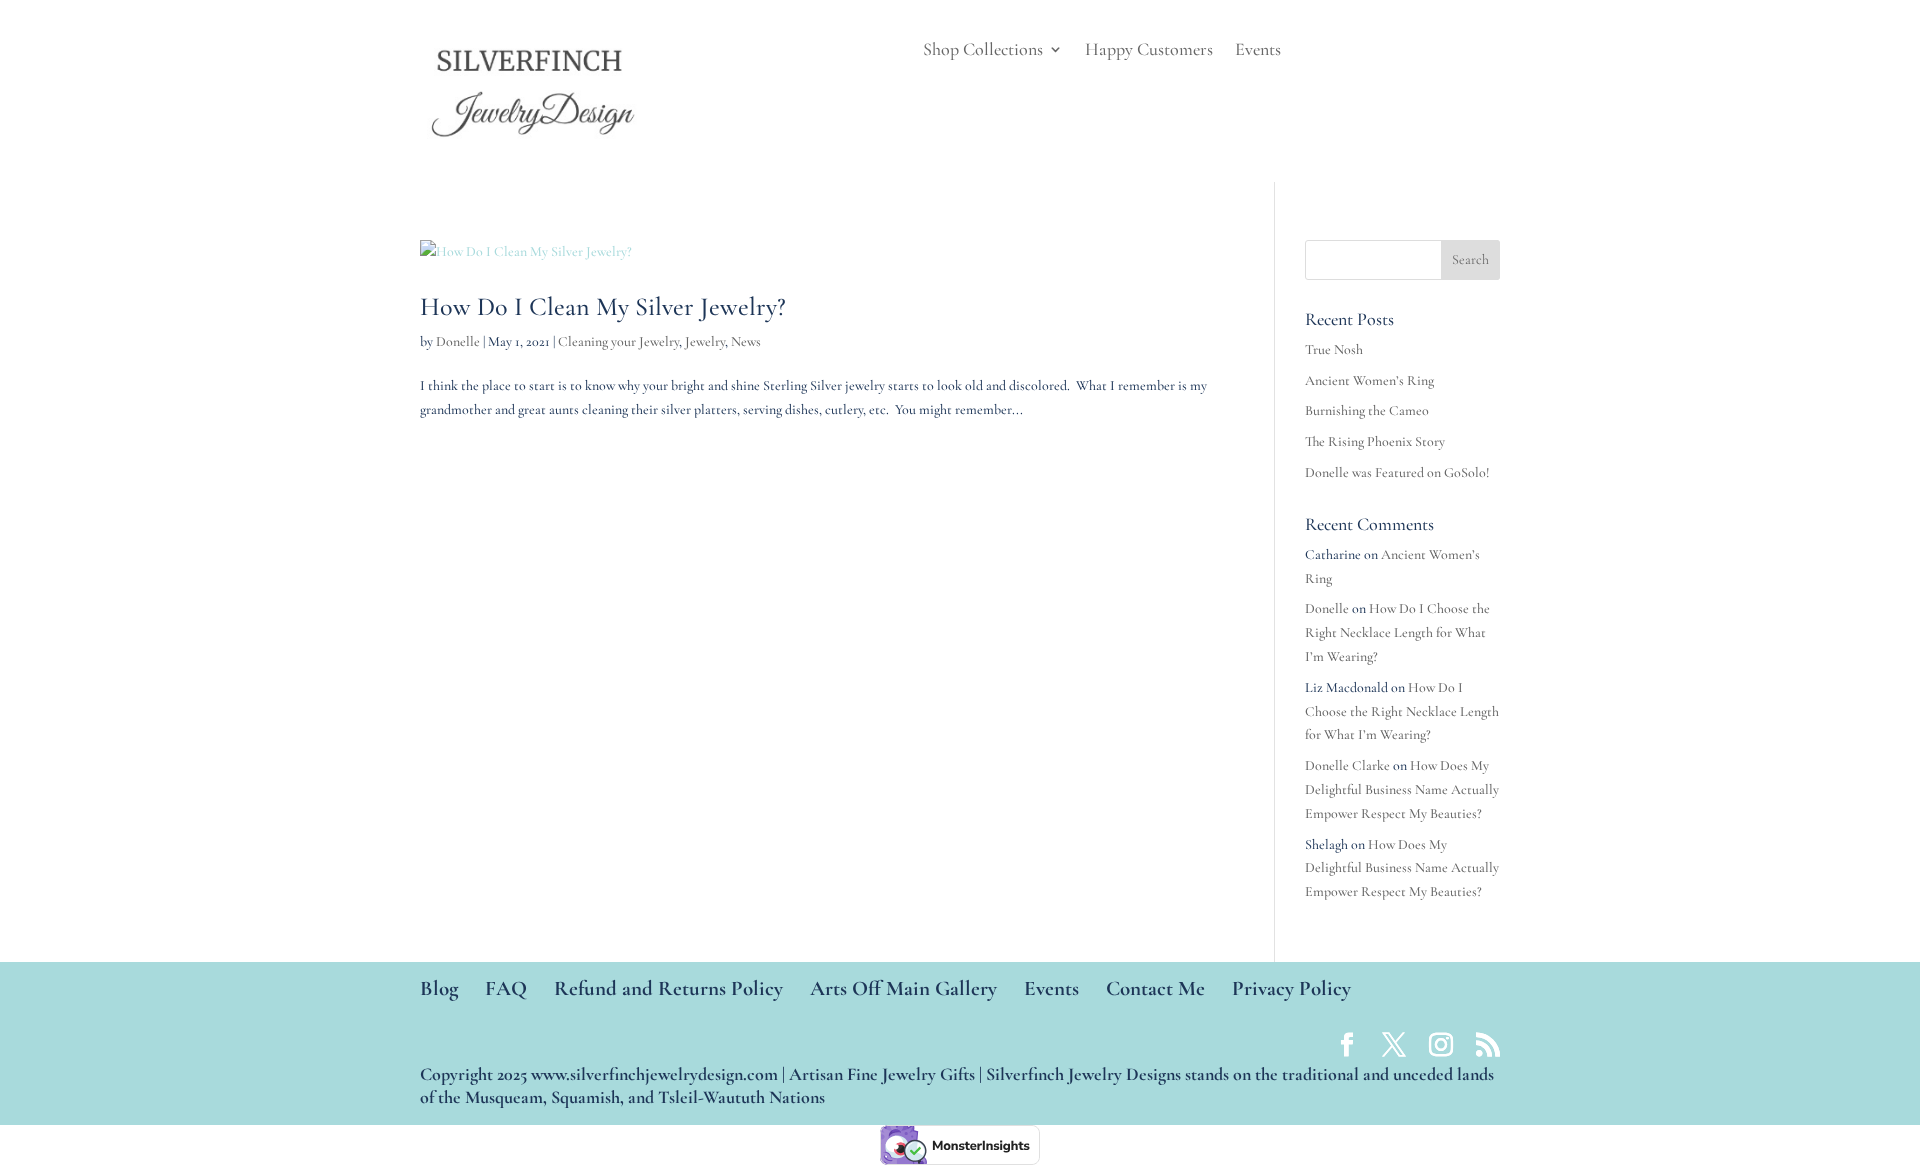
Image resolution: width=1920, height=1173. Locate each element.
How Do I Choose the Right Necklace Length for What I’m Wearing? (1397, 632)
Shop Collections (983, 51)
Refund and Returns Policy (668, 988)
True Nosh (1334, 349)
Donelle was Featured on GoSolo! (1397, 472)
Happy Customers (1149, 51)
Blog (439, 988)
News (746, 341)
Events (1258, 51)
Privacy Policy (1291, 988)
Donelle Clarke (1347, 765)
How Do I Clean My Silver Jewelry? (603, 306)
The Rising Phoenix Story (1375, 441)
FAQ (506, 988)
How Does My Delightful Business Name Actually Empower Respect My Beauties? (1402, 789)
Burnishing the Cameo (1367, 410)
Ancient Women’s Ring (1369, 380)
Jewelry (705, 341)
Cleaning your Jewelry (618, 341)
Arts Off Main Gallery (903, 988)
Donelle (458, 341)
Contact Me (1155, 988)
